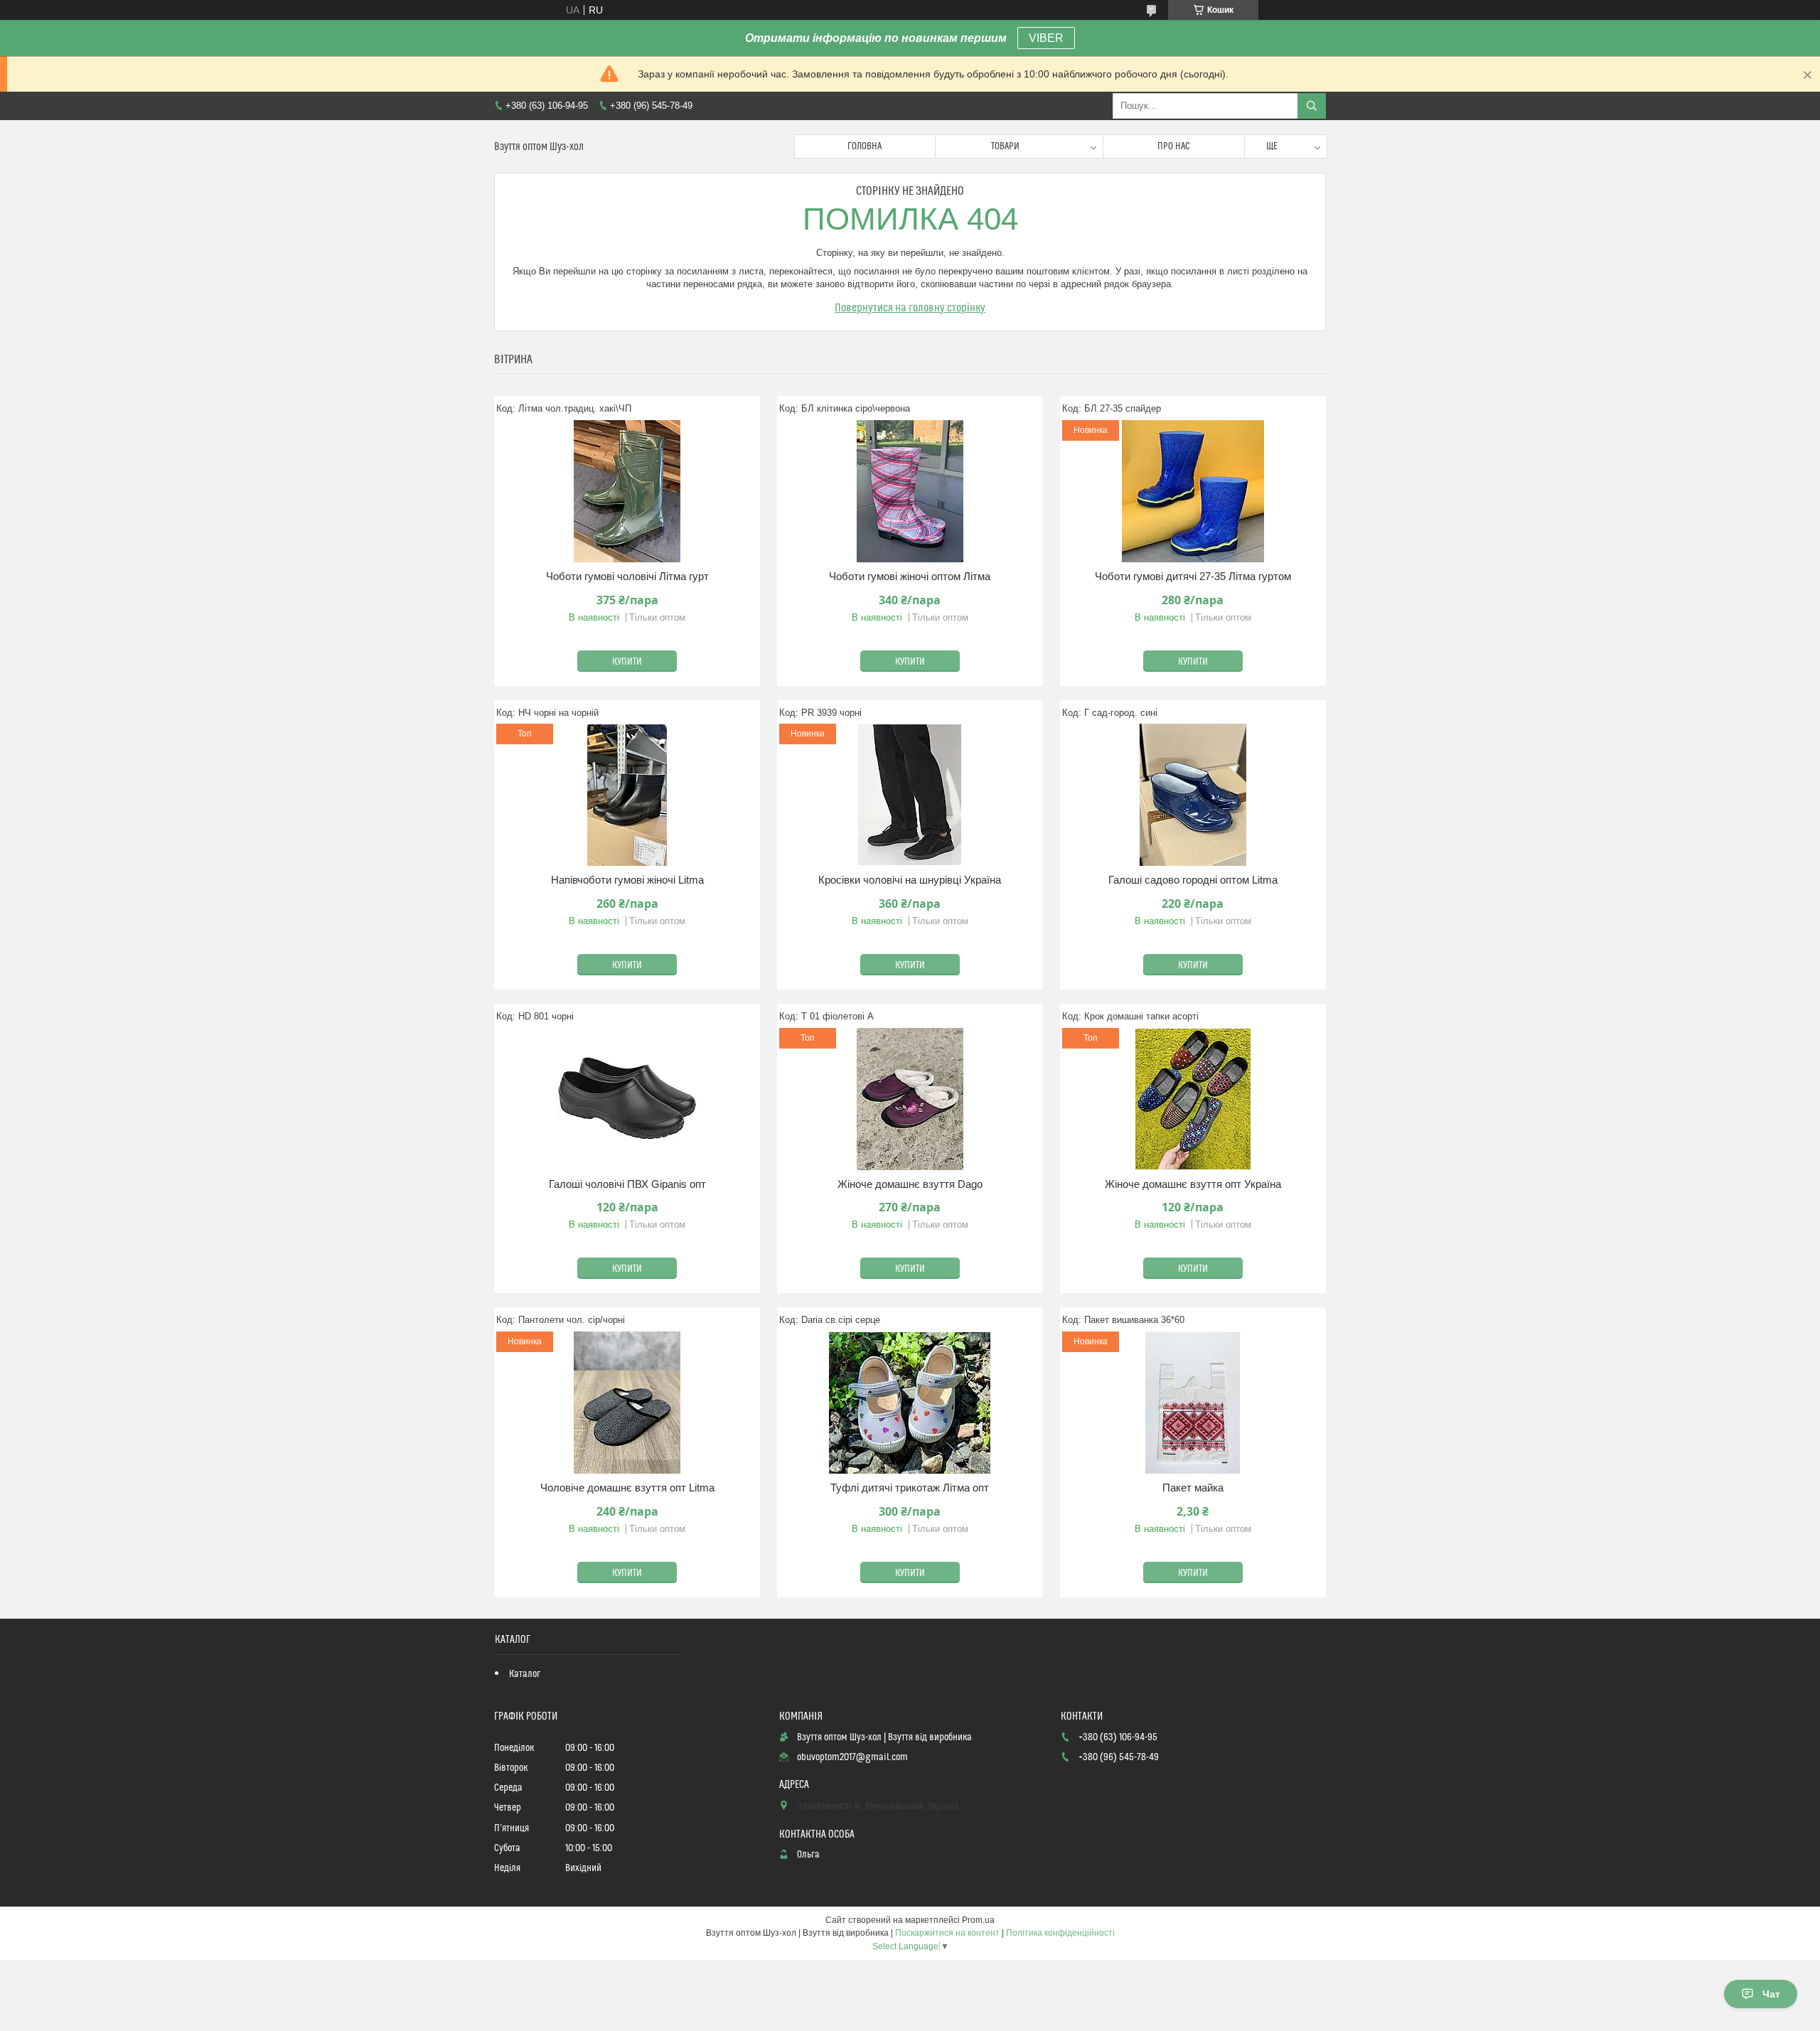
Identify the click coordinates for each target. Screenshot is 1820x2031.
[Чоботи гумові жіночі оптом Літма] (910, 491)
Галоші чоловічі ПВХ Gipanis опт (627, 1184)
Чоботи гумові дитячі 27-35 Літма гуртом (1193, 576)
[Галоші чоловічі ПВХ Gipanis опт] (627, 1099)
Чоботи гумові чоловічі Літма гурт (627, 576)
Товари (1005, 146)
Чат (1771, 1994)
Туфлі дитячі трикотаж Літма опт (910, 1488)
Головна (864, 146)
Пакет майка (1193, 1488)
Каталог (525, 1674)
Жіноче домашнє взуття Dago (910, 1184)
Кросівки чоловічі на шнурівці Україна (910, 880)
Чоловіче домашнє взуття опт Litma (627, 1488)
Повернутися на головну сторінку (910, 308)
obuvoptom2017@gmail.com (852, 1757)
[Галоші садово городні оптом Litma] (1193, 795)
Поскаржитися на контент (947, 1933)
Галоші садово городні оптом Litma (1193, 880)
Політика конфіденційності (1060, 1933)
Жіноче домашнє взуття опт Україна (1193, 1184)
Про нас (1174, 146)
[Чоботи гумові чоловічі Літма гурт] (627, 491)
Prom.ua (978, 1920)
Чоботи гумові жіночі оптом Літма (910, 576)
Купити (627, 662)
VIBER (1046, 38)
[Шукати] (1312, 106)
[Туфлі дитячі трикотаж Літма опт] (910, 1403)
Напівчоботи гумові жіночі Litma (627, 880)
